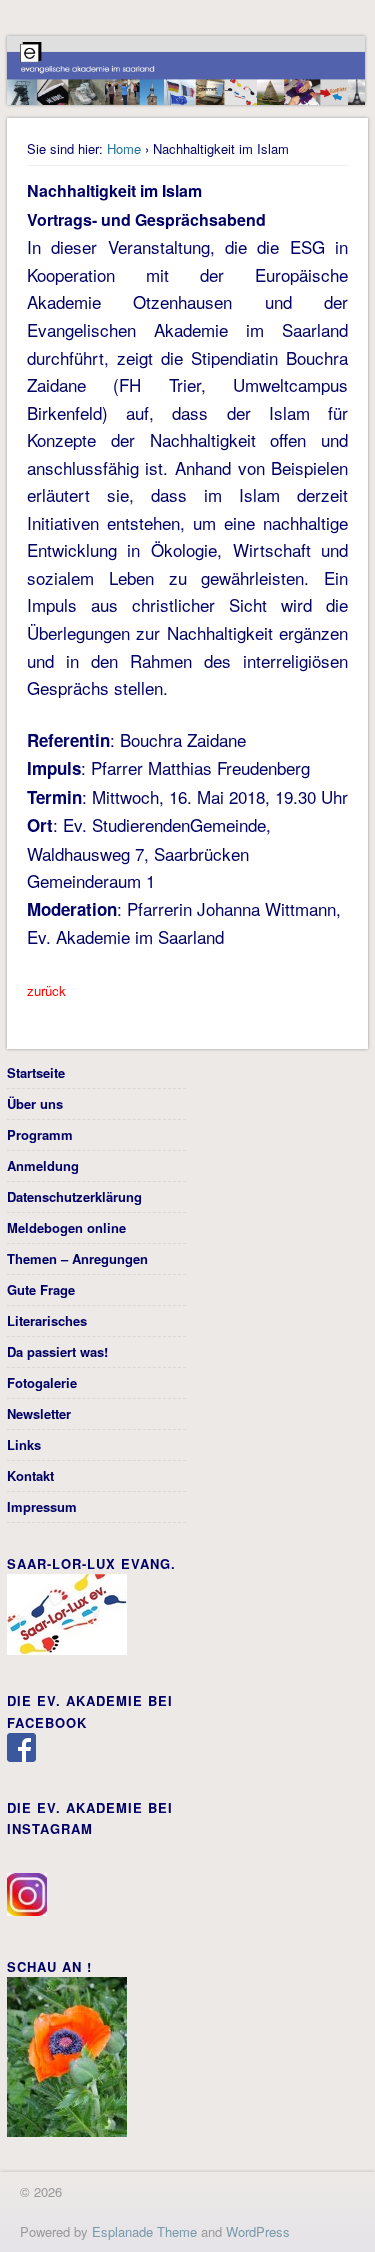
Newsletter (39, 1413)
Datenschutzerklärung (74, 1196)
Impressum (42, 1506)
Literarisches (47, 1320)
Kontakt (30, 1475)
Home (124, 148)
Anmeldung (43, 1165)
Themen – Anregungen (77, 1258)
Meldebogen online (66, 1227)
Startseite (36, 1072)
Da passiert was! (57, 1351)
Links (24, 1444)
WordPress (258, 2231)
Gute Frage (41, 1289)
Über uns (35, 1103)
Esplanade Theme (144, 2231)
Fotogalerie (42, 1382)
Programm (40, 1134)
